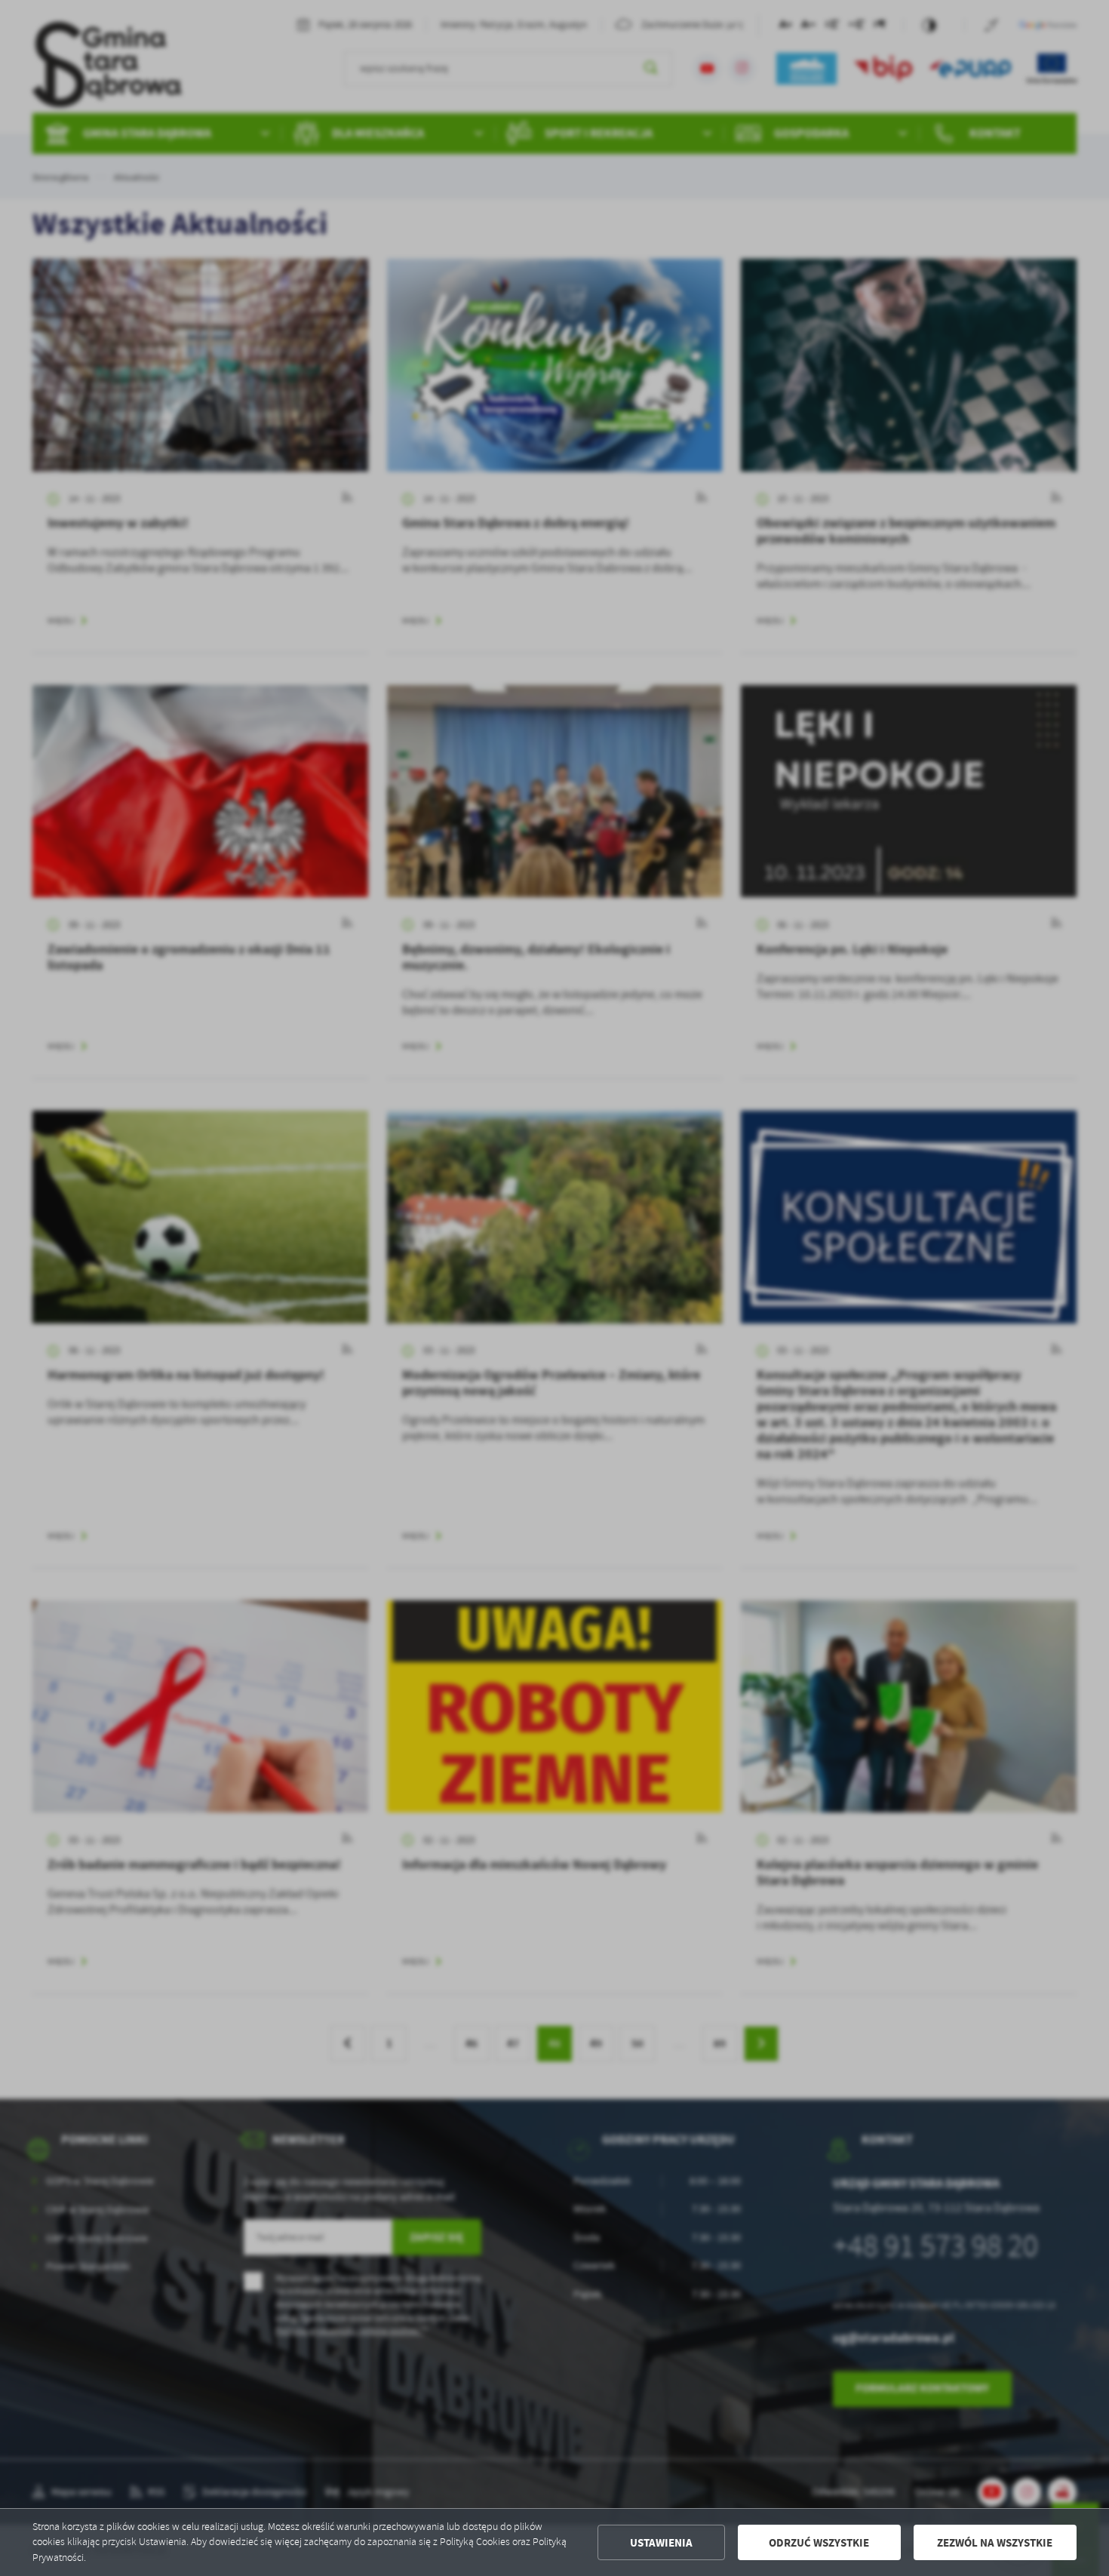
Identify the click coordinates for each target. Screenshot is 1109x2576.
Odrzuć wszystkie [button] (819, 2543)
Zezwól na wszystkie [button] (995, 2543)
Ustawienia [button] (661, 2543)
